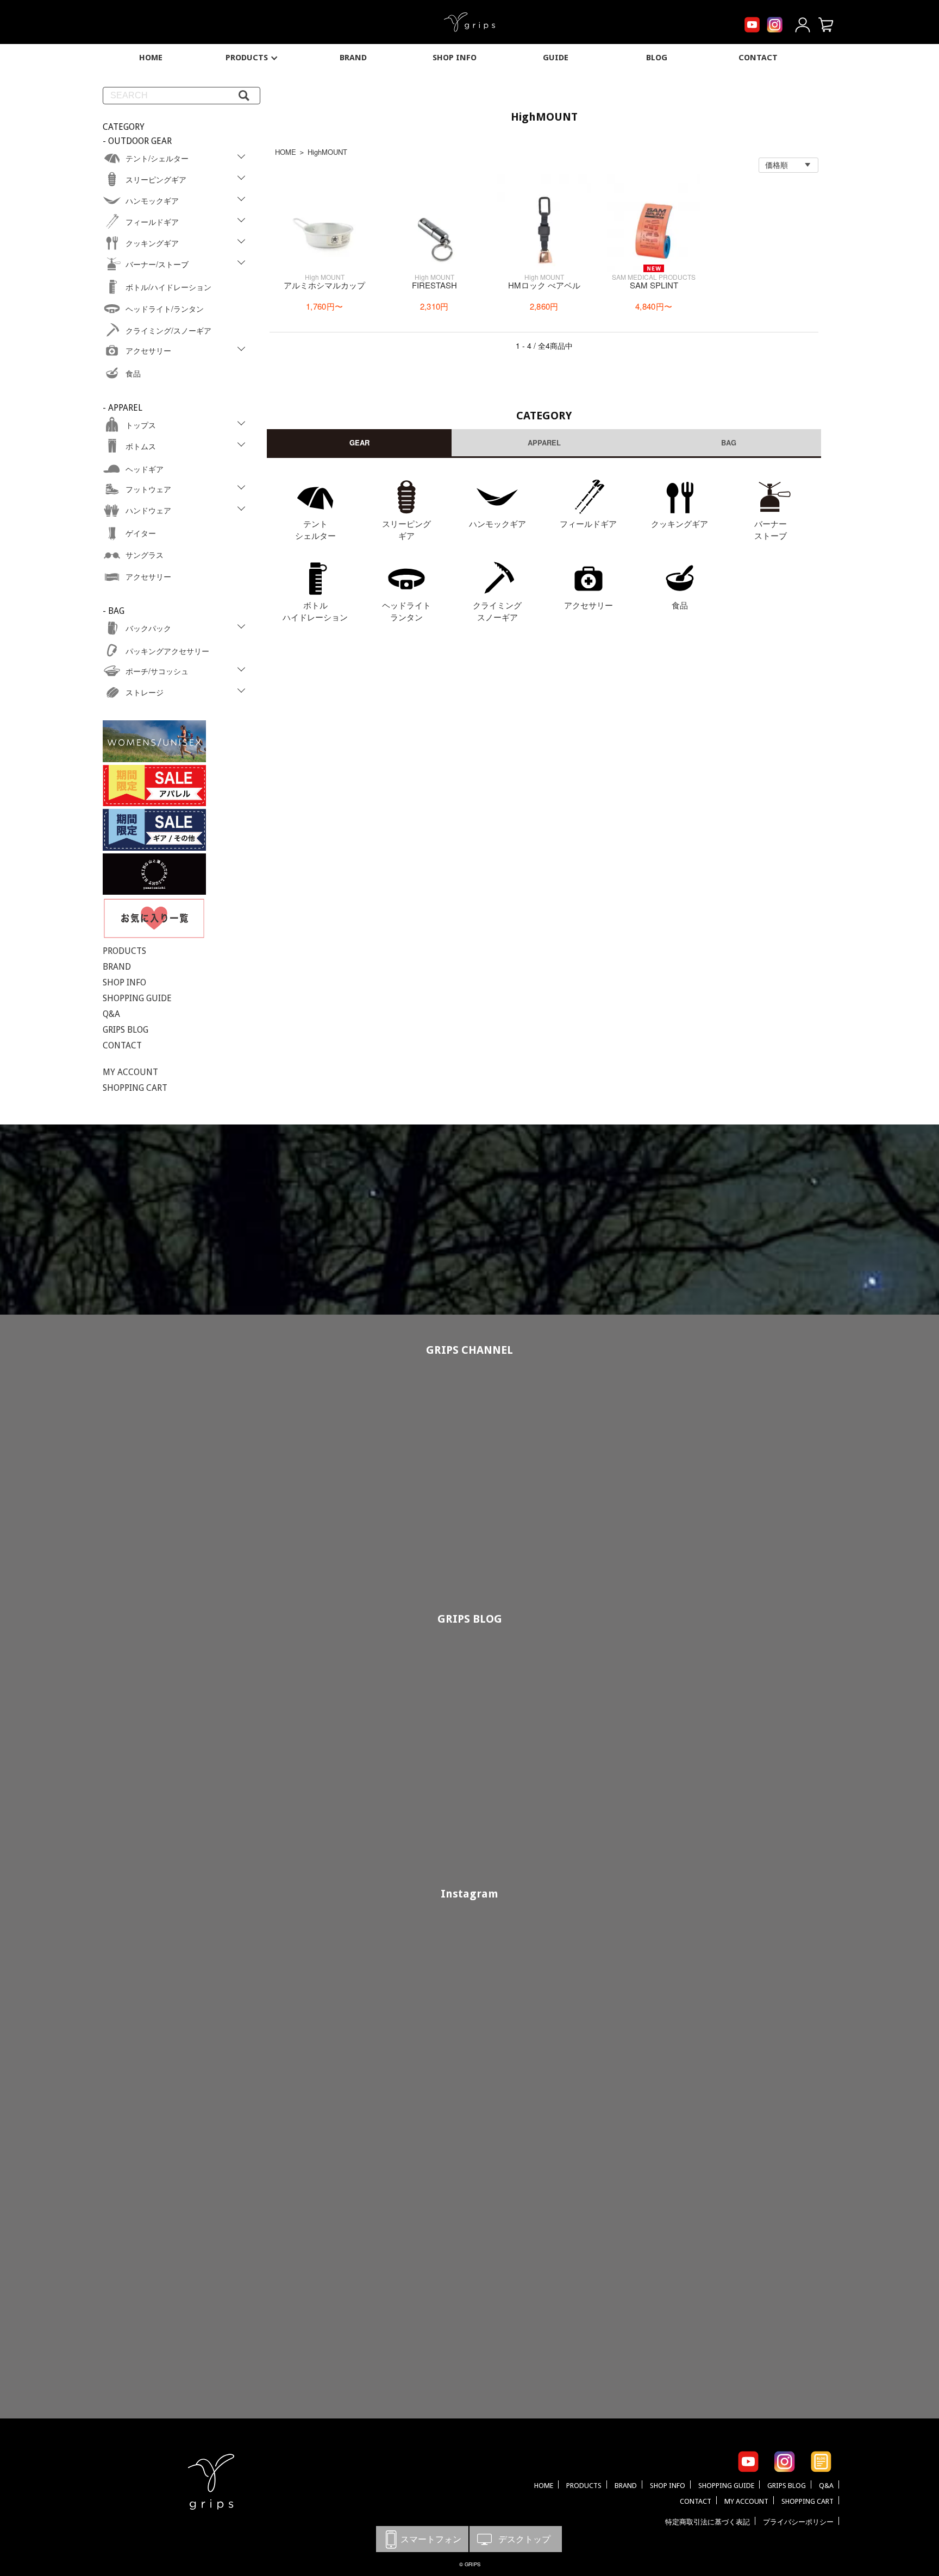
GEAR (359, 442)
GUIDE (556, 58)
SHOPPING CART (135, 1088)
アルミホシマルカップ (324, 285)
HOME (151, 58)
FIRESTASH (434, 285)
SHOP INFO (455, 58)
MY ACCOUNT (130, 1072)
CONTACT (758, 58)
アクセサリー (589, 605)
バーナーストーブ (771, 530)
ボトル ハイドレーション (315, 611)
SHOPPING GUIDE (137, 998)
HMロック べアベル (544, 285)
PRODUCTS (247, 58)
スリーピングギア (406, 530)
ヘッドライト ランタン (406, 611)
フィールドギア (588, 523)
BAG (729, 442)
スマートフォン (422, 2539)
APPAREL (544, 442)
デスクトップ (516, 2539)
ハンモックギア (497, 523)
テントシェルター (315, 530)
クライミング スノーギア (497, 611)
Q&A (111, 1014)
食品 (680, 605)
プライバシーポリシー (798, 2522)
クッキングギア (680, 523)
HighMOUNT (327, 152)
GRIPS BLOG (126, 1030)
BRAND (353, 58)
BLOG (657, 58)
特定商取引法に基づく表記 (708, 2522)
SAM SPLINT (654, 285)
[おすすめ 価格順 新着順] (788, 165)
